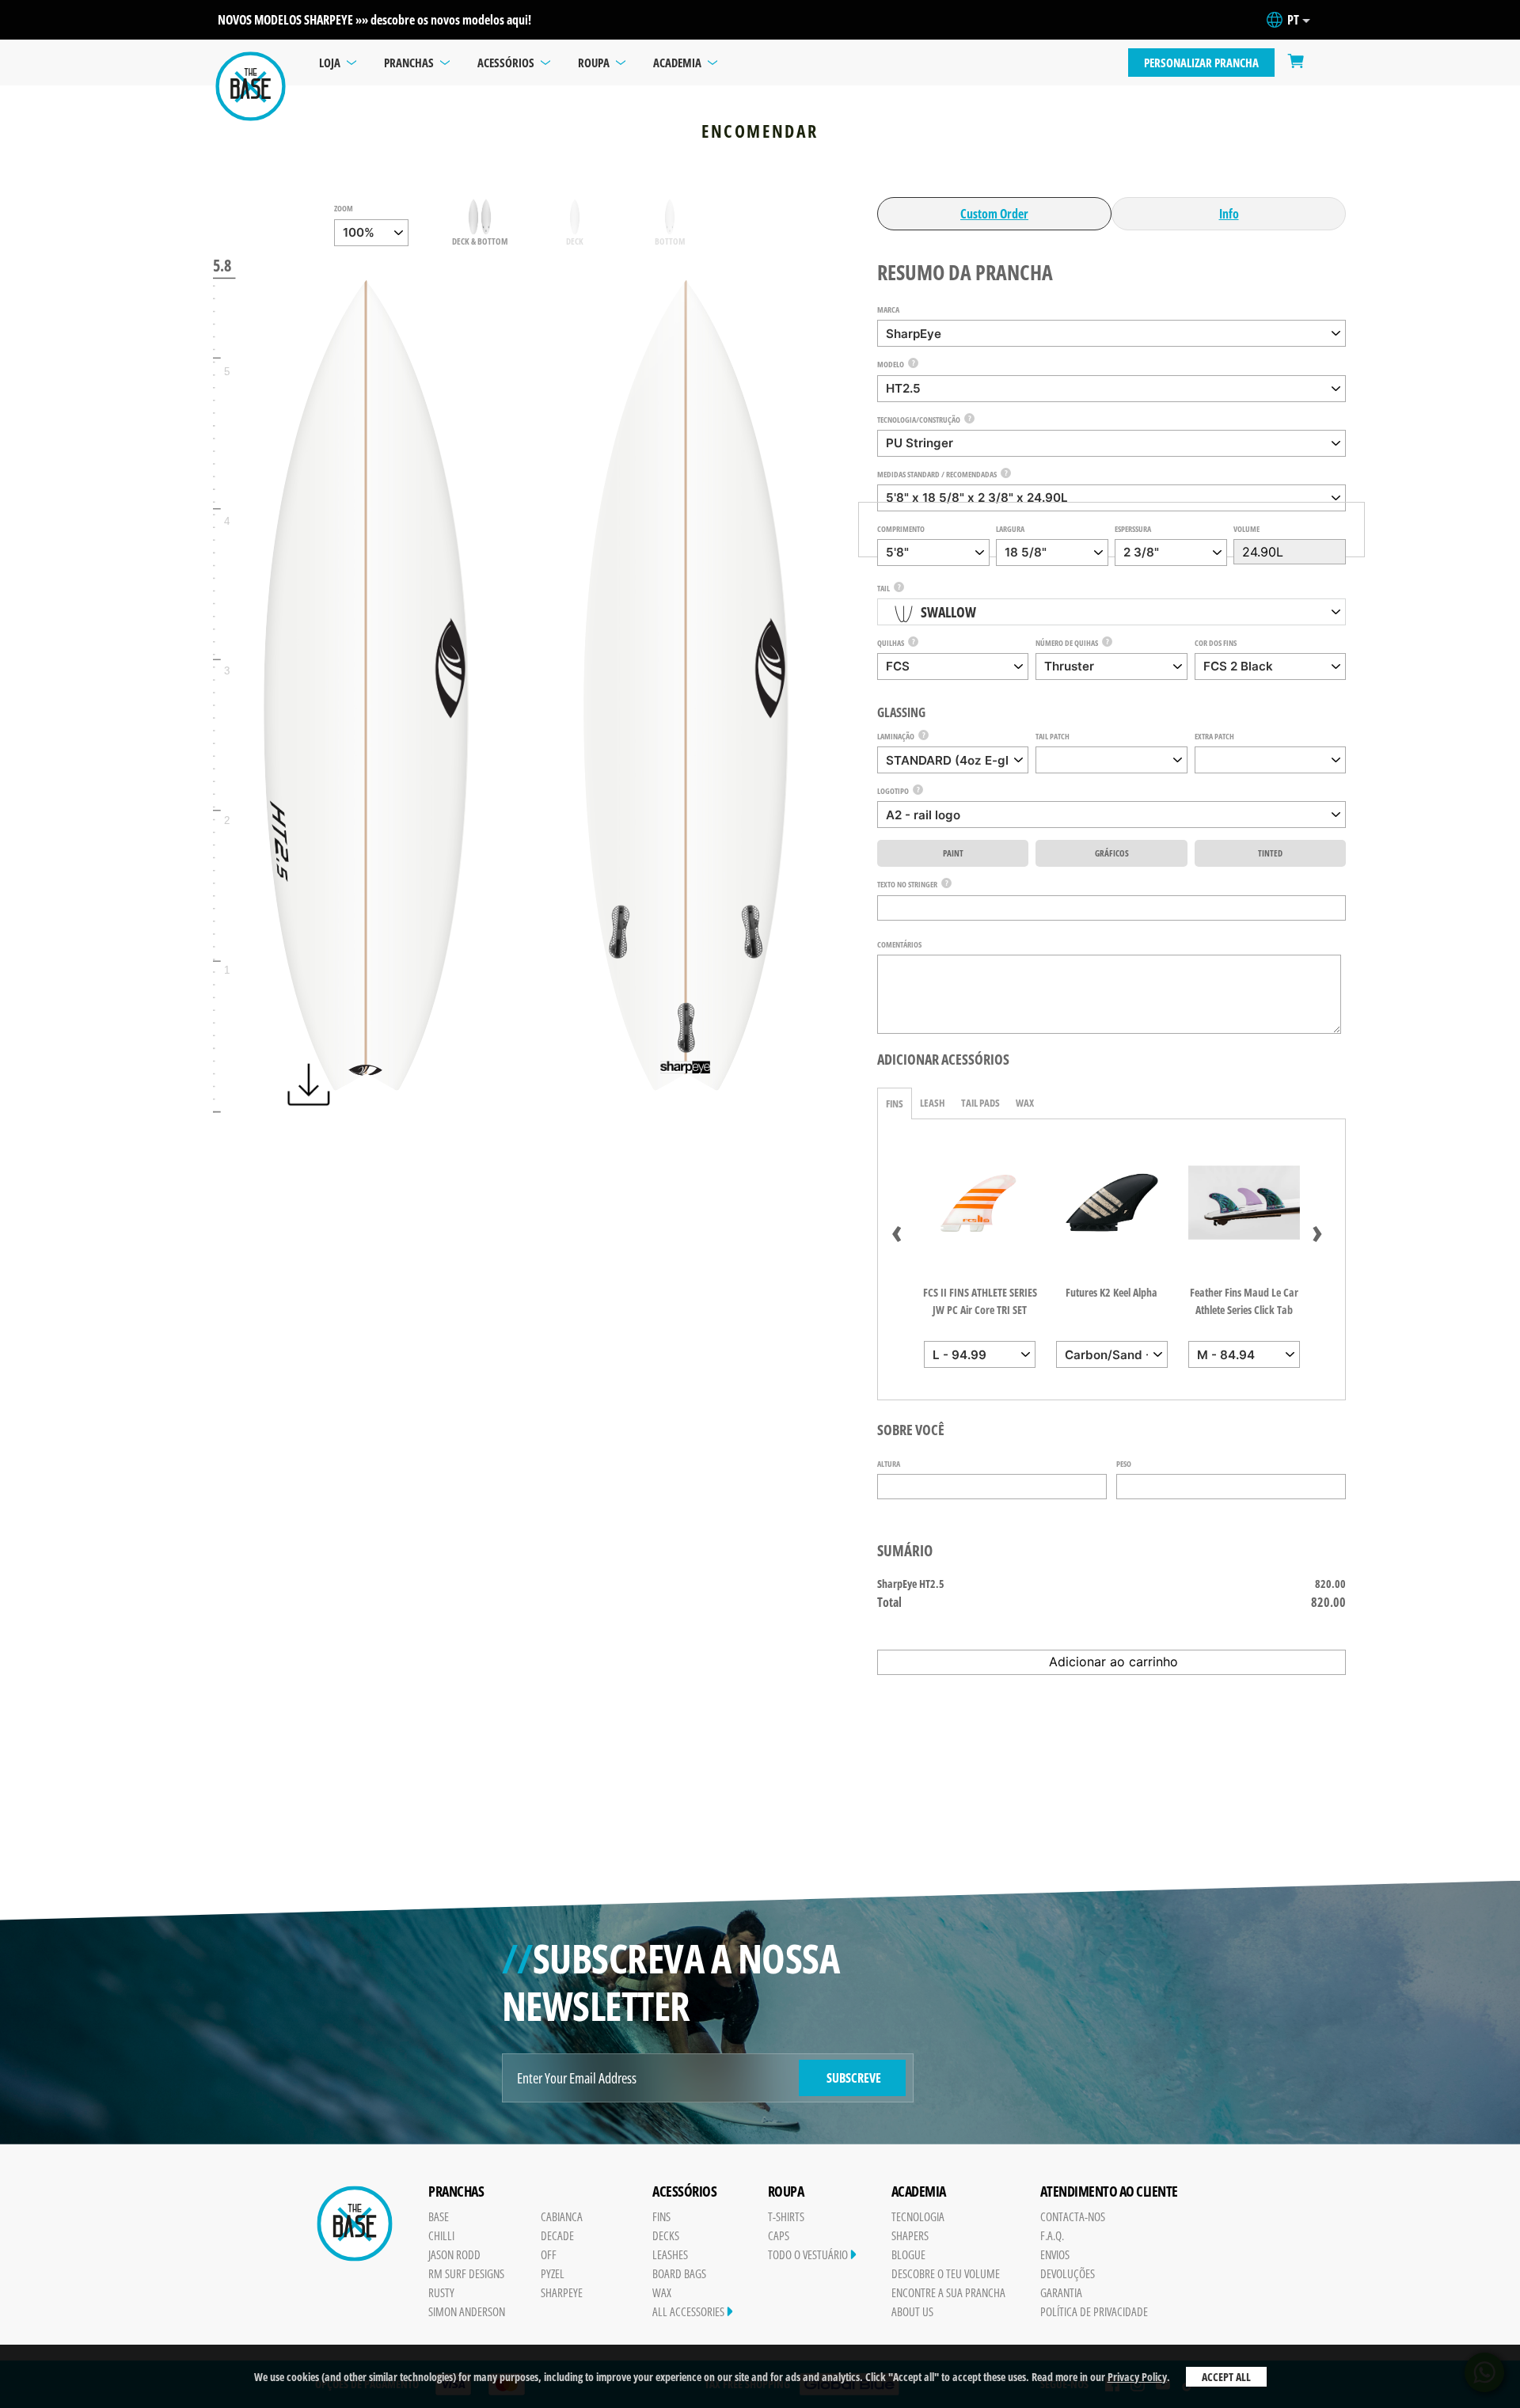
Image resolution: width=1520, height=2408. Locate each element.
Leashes (670, 2254)
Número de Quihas (1067, 643)
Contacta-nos (1073, 2216)
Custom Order (994, 214)
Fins (895, 1103)
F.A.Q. (1052, 2235)
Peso (1124, 1464)
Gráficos (1112, 853)
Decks (666, 2235)
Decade (557, 2235)
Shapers (910, 2235)
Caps (779, 2235)
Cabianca (562, 2216)
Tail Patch (1053, 736)
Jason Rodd (454, 2254)
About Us (912, 2311)
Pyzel (553, 2273)
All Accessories (690, 2311)
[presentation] (897, 1230)
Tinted (1270, 853)
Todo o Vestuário (809, 2254)
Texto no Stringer (907, 884)
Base (439, 2216)
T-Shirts (786, 2216)
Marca (888, 310)
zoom (344, 208)
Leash (933, 1103)
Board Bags (679, 2273)
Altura (889, 1464)
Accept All (1226, 2377)
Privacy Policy (1137, 2377)
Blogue (908, 2254)
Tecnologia (918, 2216)
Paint (953, 853)
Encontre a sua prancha (948, 2292)
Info (1229, 214)
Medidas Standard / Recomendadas (937, 474)
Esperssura (1133, 529)
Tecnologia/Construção (919, 420)
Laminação (896, 736)
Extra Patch (1214, 736)
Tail (883, 588)
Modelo (891, 364)
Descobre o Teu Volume (946, 2273)
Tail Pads (980, 1103)
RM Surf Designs (466, 2273)
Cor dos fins (1216, 643)
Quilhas (891, 643)
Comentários (899, 944)
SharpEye (562, 2292)
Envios (1055, 2254)
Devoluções (1068, 2273)
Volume (1246, 529)
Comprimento (901, 529)
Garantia (1061, 2292)
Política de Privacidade (1094, 2311)
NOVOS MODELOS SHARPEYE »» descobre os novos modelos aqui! (374, 20)
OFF (549, 2254)
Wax (1025, 1103)
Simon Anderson (467, 2311)
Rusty (441, 2292)
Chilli (441, 2235)
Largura (1010, 529)
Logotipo (893, 791)
